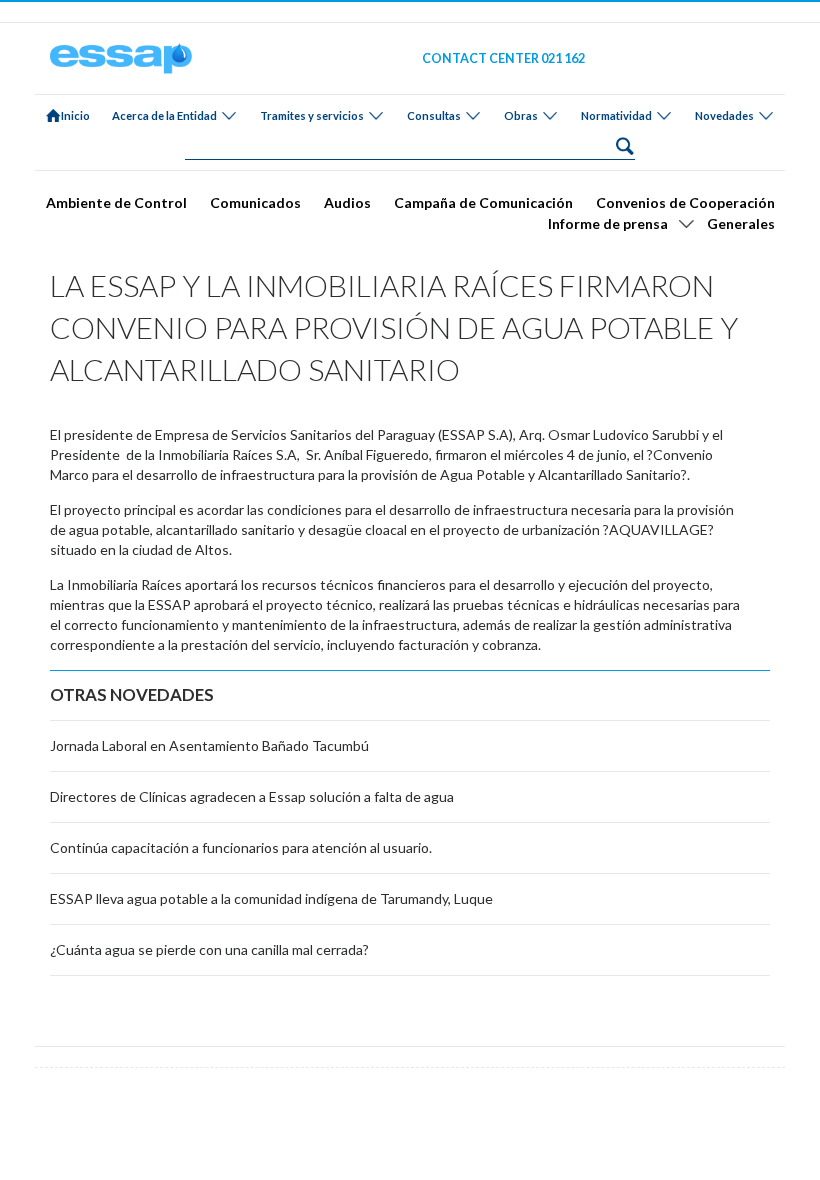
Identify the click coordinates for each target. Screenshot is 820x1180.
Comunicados (255, 202)
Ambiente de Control (116, 202)
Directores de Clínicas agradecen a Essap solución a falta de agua (252, 796)
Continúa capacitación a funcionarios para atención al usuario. (241, 847)
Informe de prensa (608, 223)
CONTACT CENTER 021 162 (503, 58)
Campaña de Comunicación (483, 202)
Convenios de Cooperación (685, 202)
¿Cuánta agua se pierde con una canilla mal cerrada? (209, 949)
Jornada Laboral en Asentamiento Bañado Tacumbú (209, 745)
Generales (741, 223)
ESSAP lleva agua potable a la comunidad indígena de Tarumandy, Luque (271, 898)
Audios (347, 202)
